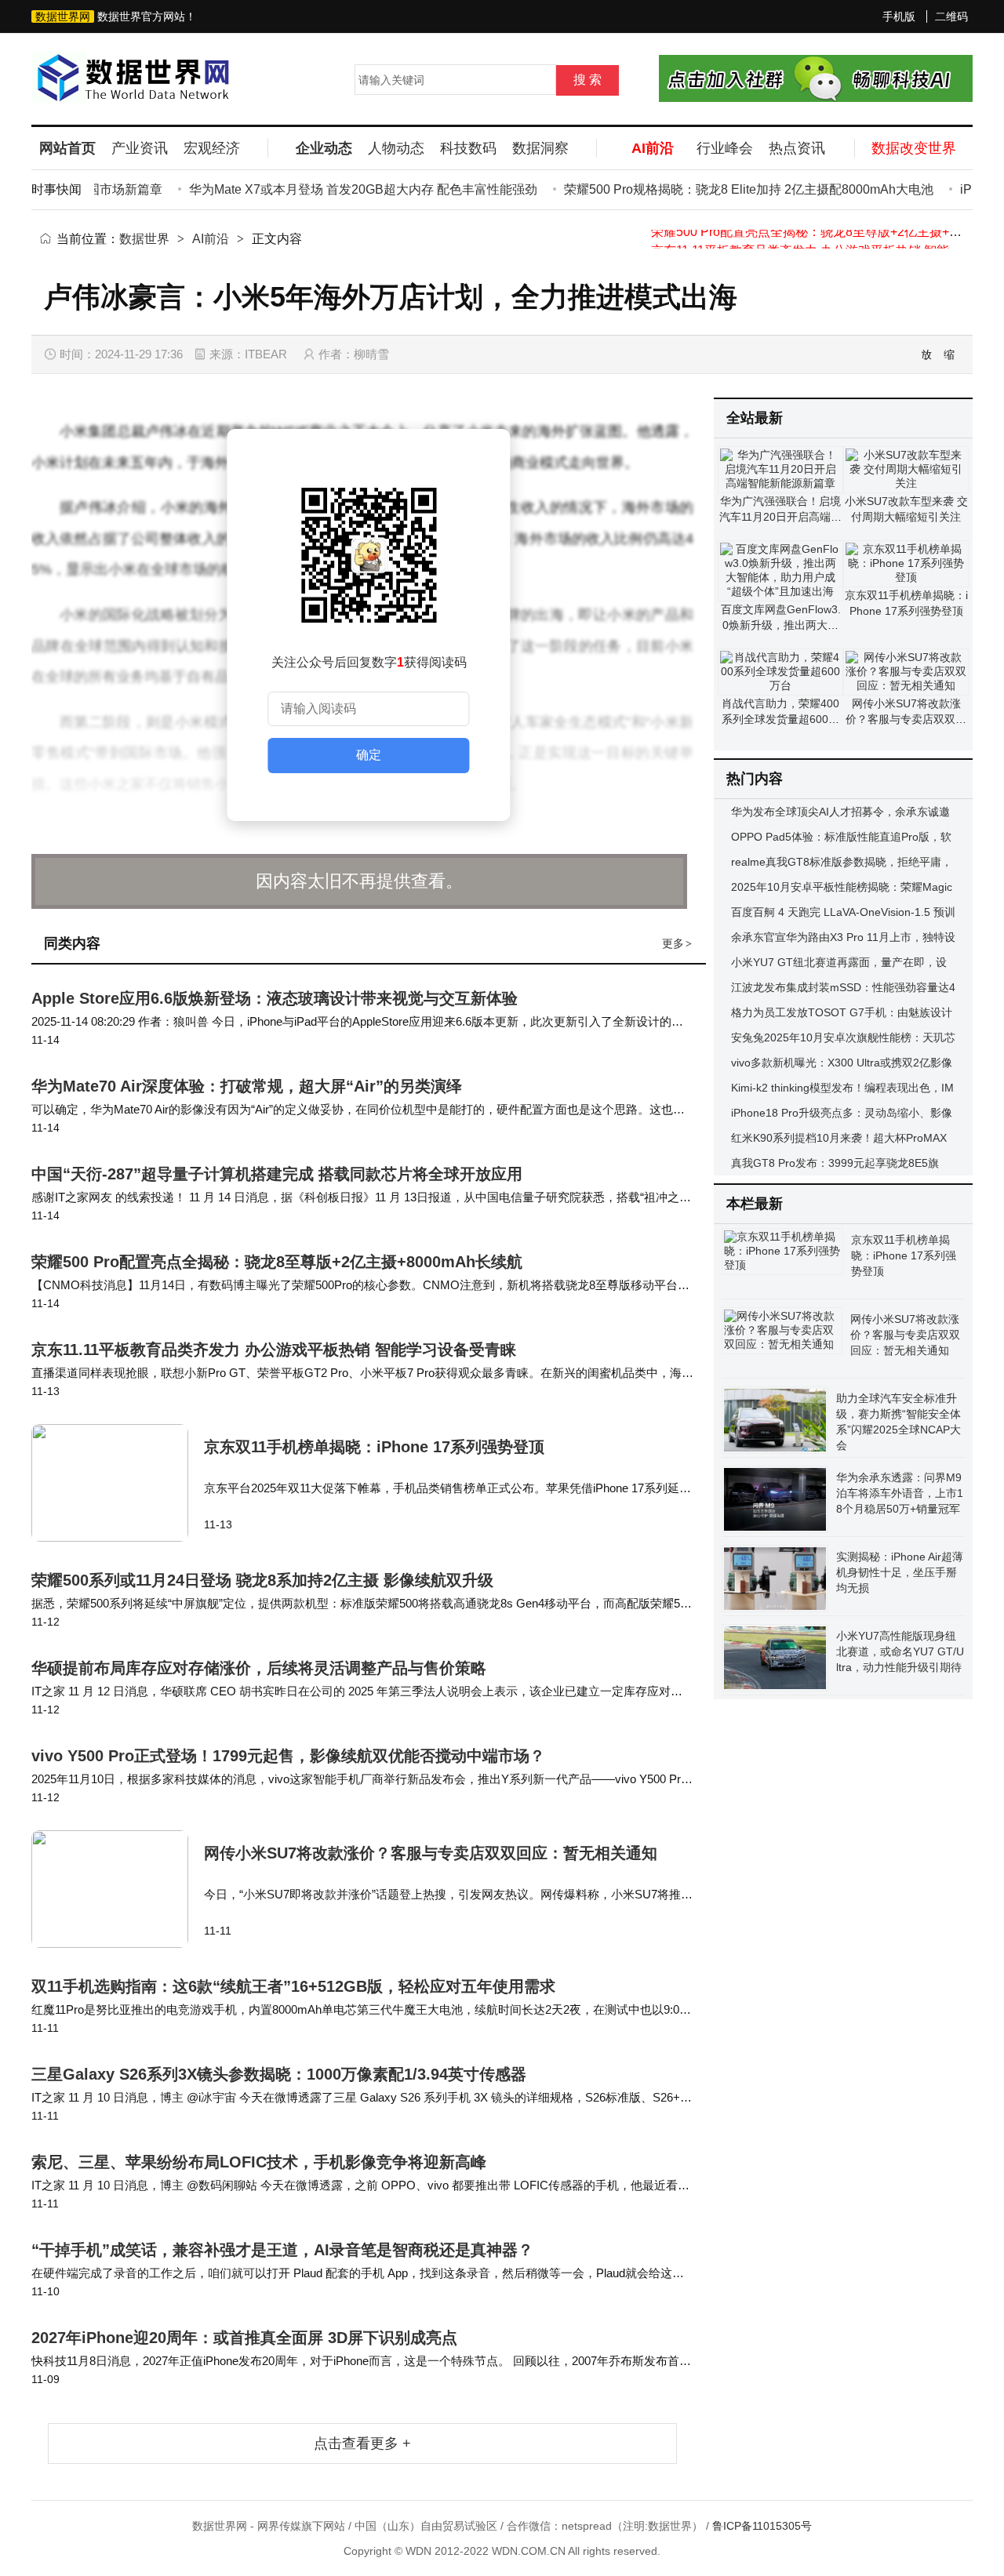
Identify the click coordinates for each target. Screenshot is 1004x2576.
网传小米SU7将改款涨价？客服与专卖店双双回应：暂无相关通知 (431, 1853)
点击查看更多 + (362, 2443)
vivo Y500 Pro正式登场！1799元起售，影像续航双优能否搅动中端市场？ (288, 1756)
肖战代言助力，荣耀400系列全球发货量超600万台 (780, 719)
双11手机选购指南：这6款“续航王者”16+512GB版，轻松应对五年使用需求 (293, 1986)
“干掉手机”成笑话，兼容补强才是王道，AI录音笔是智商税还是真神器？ (282, 2250)
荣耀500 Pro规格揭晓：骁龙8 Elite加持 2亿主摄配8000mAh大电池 (722, 189)
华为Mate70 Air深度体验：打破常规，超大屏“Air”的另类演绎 (247, 1086)
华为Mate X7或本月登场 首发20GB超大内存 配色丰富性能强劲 (336, 189)
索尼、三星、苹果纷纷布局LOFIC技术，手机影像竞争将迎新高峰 (259, 2162)
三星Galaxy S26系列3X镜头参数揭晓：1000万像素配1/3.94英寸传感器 (279, 2074)
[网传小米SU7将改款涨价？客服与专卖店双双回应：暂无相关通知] (118, 1889)
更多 (677, 943)
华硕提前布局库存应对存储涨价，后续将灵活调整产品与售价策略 (259, 1668)
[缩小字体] (950, 354)
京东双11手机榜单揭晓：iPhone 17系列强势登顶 (374, 1447)
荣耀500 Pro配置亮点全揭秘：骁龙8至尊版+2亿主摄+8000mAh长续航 (277, 1262)
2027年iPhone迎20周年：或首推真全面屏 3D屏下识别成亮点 (244, 2338)
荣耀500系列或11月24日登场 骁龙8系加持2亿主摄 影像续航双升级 (262, 1580)
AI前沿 (211, 239)
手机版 (899, 16)
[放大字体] (927, 354)
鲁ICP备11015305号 (762, 2526)
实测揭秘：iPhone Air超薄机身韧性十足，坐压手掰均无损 (900, 1572)
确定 (369, 755)
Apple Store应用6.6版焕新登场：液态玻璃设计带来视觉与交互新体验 (275, 998)
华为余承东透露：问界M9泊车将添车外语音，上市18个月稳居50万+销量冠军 (900, 1493)
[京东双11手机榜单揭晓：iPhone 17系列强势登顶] (118, 1483)
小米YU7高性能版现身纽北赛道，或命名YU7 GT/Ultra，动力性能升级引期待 (900, 1651)
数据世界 (144, 239)
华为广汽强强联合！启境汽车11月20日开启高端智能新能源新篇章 (780, 517)
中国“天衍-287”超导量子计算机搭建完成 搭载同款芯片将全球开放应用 (277, 1174)
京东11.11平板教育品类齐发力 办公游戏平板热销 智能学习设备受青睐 (274, 1350)
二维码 (951, 16)
